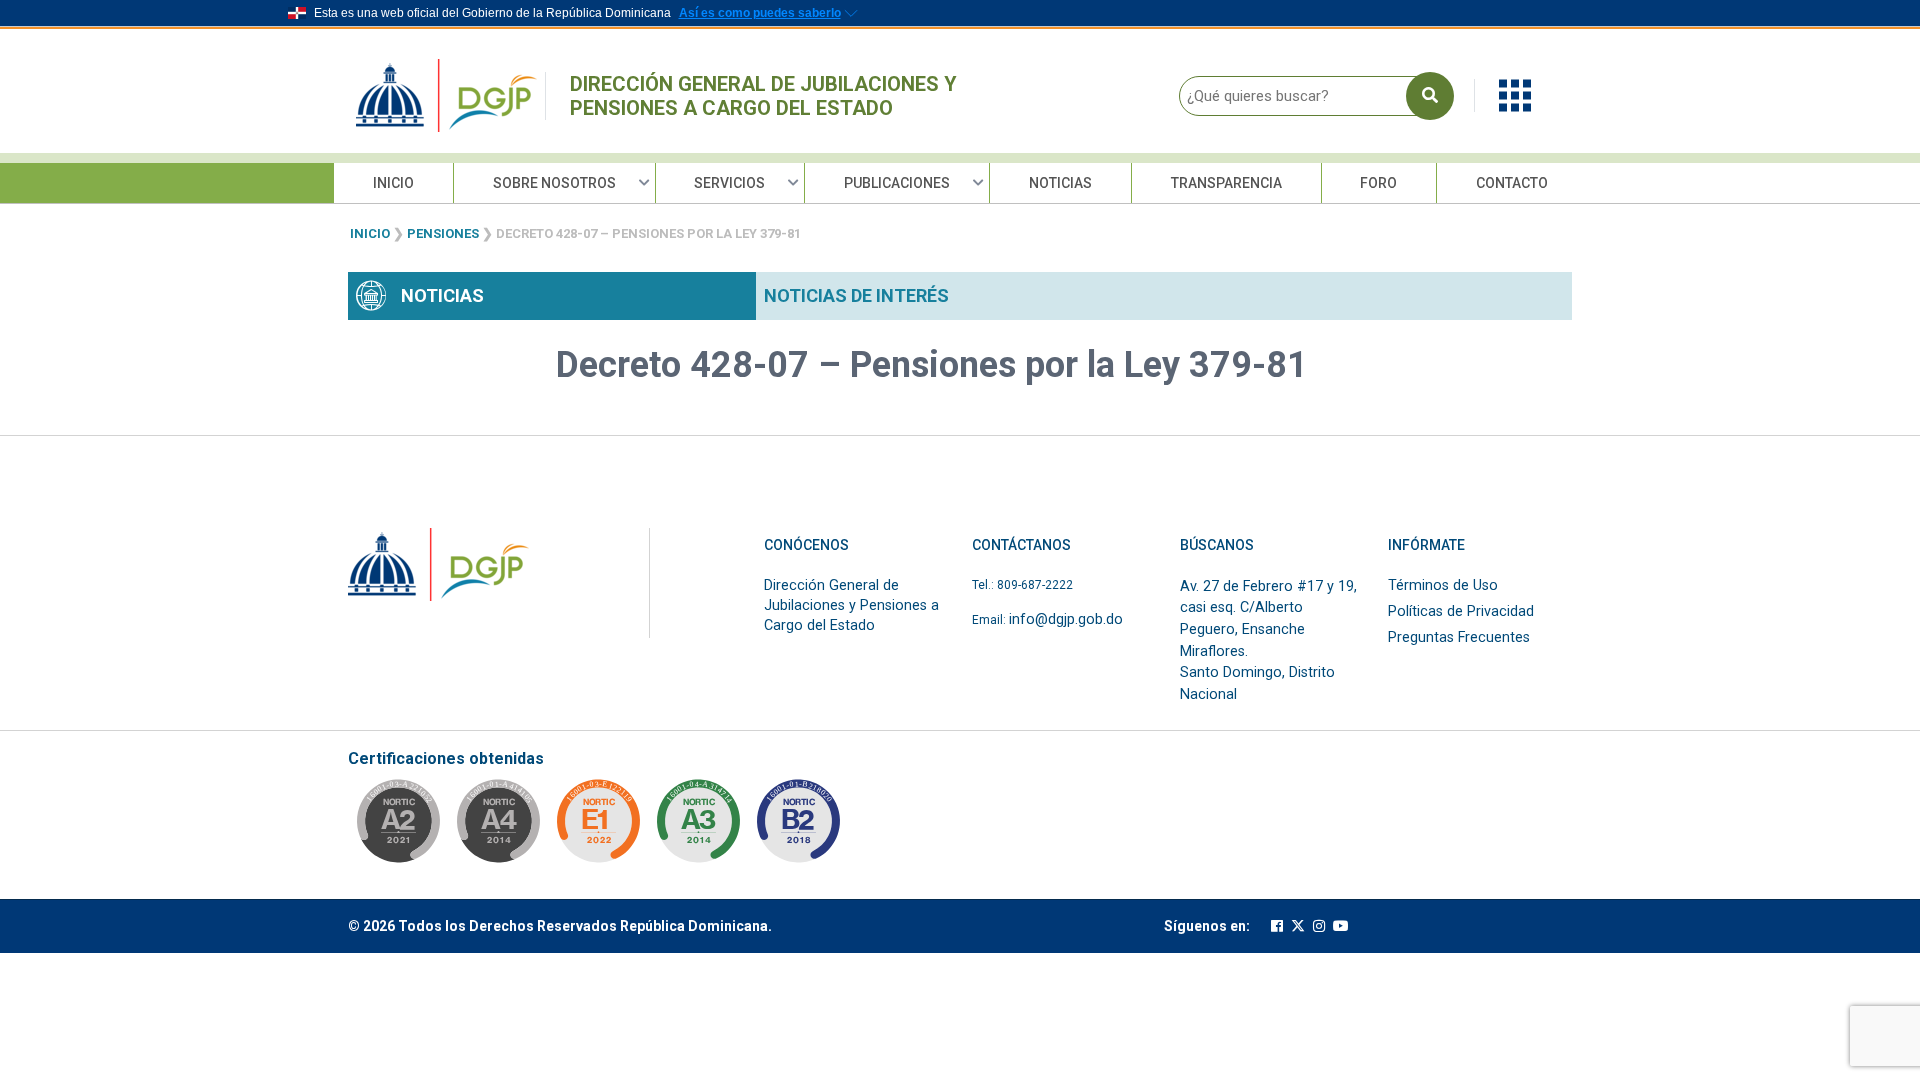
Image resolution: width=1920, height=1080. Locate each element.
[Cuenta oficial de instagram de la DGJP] (1319, 926)
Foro (1378, 183)
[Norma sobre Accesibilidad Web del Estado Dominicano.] (798, 827)
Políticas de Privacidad (1461, 611)
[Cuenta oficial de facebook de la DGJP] (1277, 926)
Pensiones (443, 233)
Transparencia (1226, 183)
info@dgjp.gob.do (1066, 619)
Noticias (1060, 183)
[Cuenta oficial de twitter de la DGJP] (1298, 926)
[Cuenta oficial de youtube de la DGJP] (1341, 926)
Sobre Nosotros (554, 183)
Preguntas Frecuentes (1459, 637)
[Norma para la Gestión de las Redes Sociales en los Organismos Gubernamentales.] (598, 827)
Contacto (1512, 183)
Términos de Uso (1443, 585)
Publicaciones (897, 183)
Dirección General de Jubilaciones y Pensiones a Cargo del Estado (763, 96)
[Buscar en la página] (1430, 96)
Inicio (393, 183)
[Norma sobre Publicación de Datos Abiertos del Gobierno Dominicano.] (698, 827)
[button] (1515, 94)
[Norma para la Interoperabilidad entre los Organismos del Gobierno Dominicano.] (498, 827)
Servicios (729, 183)
